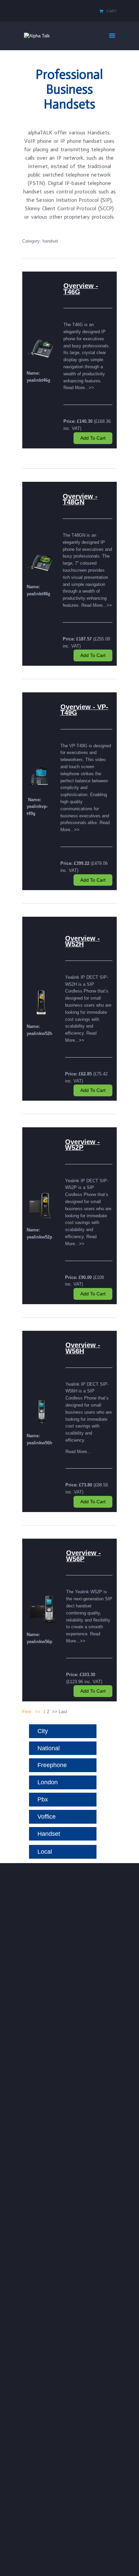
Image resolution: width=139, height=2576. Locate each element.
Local (45, 1852)
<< (38, 1712)
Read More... (78, 1452)
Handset (49, 1834)
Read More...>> (79, 388)
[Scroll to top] (129, 2562)
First (27, 1712)
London (48, 1782)
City (43, 1731)
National (49, 1748)
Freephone (52, 1765)
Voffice (47, 1817)
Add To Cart (93, 438)
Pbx (43, 1799)
